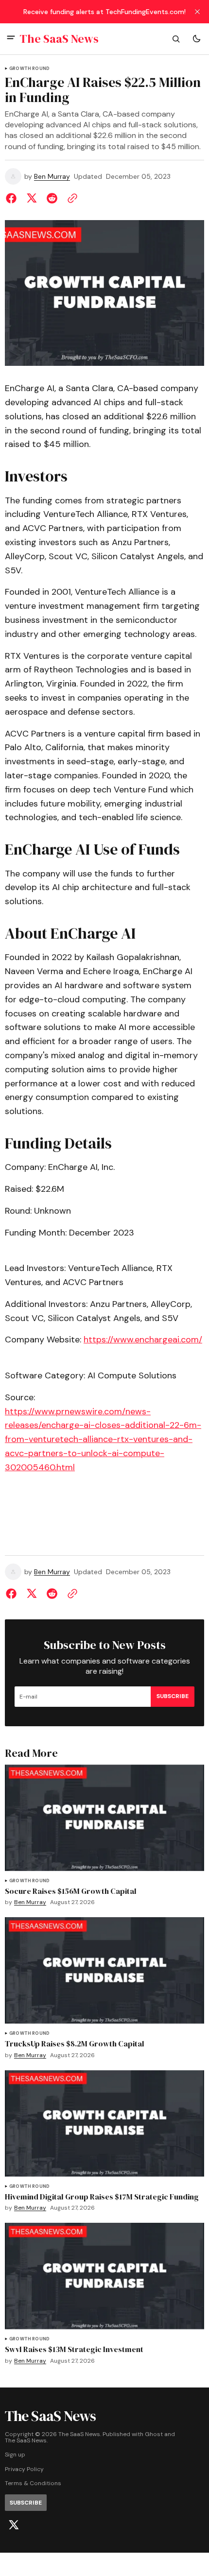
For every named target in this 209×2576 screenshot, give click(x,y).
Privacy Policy (24, 2469)
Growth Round (29, 69)
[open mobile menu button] (11, 39)
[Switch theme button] (196, 39)
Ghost (154, 2434)
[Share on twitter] (32, 198)
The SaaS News (26, 2441)
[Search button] (176, 39)
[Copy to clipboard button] (70, 198)
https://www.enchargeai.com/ (143, 1340)
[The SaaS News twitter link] (14, 2525)
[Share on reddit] (52, 198)
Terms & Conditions (33, 2483)
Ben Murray (52, 177)
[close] (197, 12)
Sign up (15, 2455)
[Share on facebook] (13, 198)
